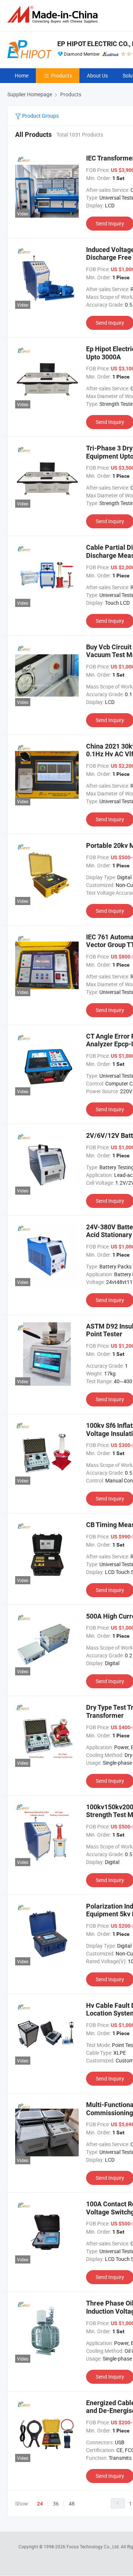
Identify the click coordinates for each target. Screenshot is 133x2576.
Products (62, 75)
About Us (97, 75)
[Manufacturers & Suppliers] (54, 15)
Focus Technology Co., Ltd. (94, 2546)
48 (72, 2504)
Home (22, 75)
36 (56, 2504)
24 (40, 2504)
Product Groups (40, 116)
